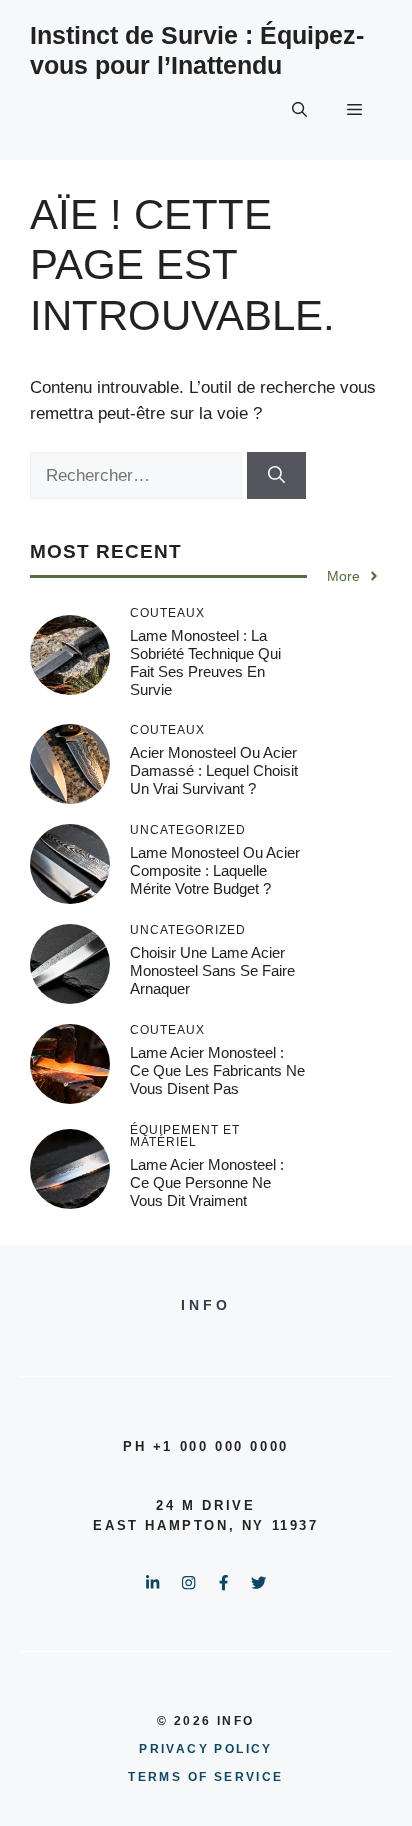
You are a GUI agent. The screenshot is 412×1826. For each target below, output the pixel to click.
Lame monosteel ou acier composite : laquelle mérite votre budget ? (215, 870)
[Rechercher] (276, 476)
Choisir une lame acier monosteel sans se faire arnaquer (212, 970)
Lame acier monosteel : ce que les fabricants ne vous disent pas (217, 1070)
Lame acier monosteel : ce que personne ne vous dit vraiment (207, 1182)
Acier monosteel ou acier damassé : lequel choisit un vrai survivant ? (214, 770)
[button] (299, 110)
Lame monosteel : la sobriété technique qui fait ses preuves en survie (205, 662)
